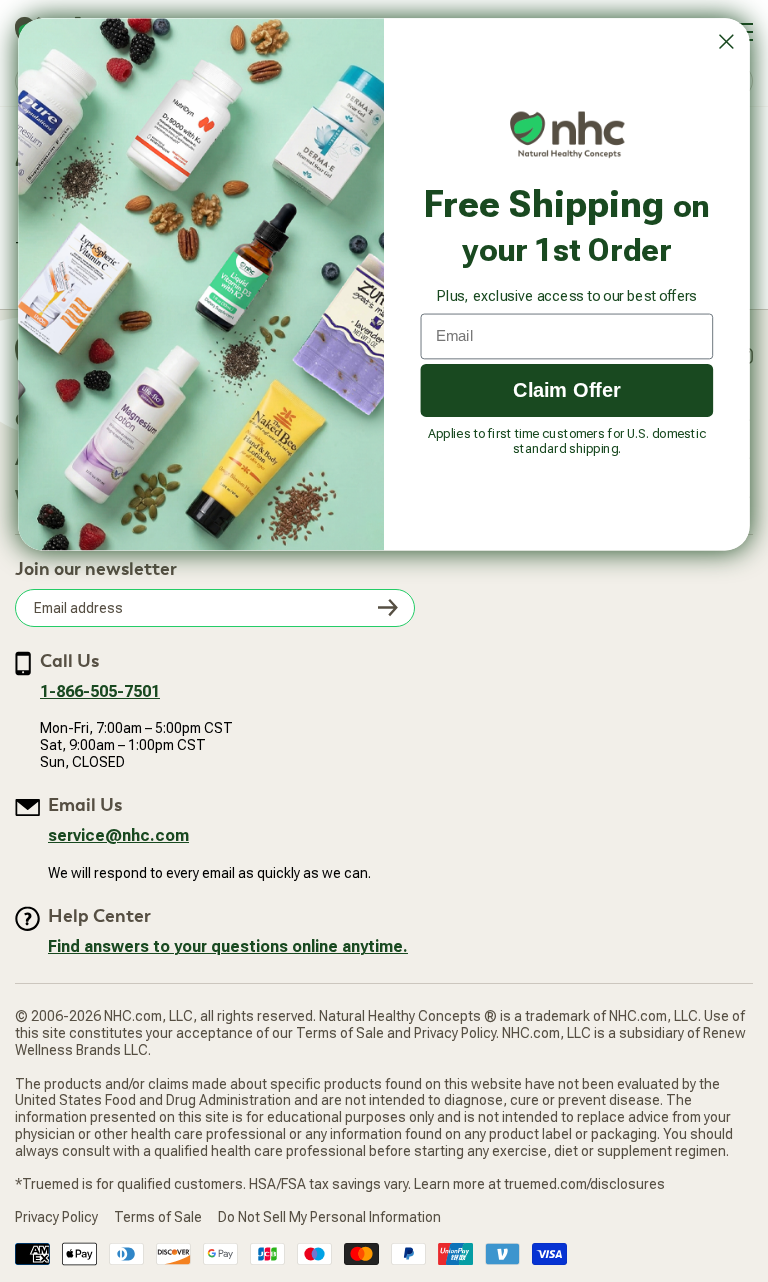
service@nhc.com (118, 835)
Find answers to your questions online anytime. (228, 946)
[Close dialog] (726, 42)
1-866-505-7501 (100, 691)
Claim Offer (567, 389)
